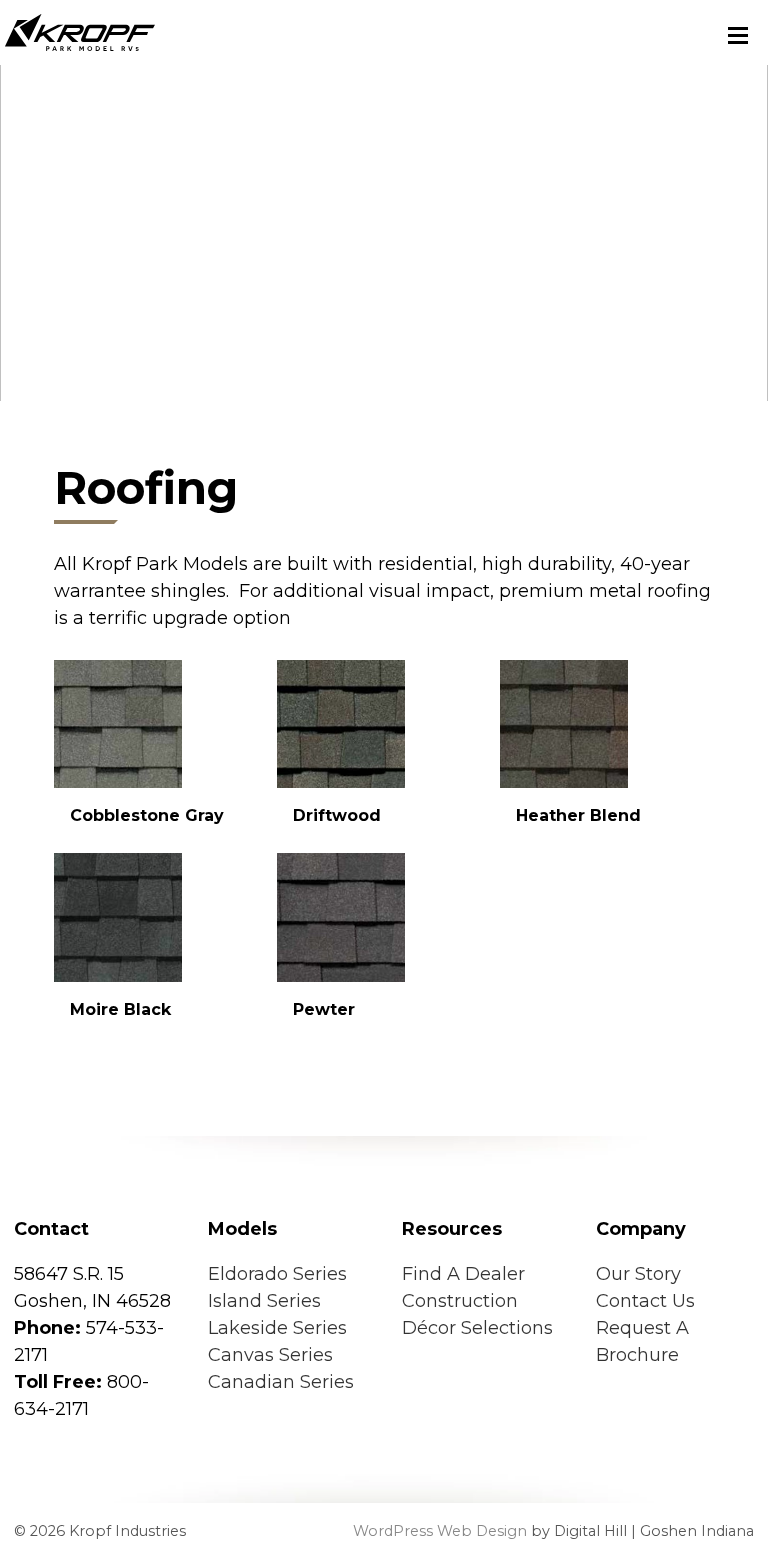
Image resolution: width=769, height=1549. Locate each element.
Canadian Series (281, 1382)
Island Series (264, 1301)
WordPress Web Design (440, 1531)
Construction (460, 1301)
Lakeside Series (277, 1328)
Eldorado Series (277, 1274)
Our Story (638, 1274)
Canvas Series (270, 1355)
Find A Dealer (463, 1274)
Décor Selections (477, 1328)
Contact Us (645, 1301)
